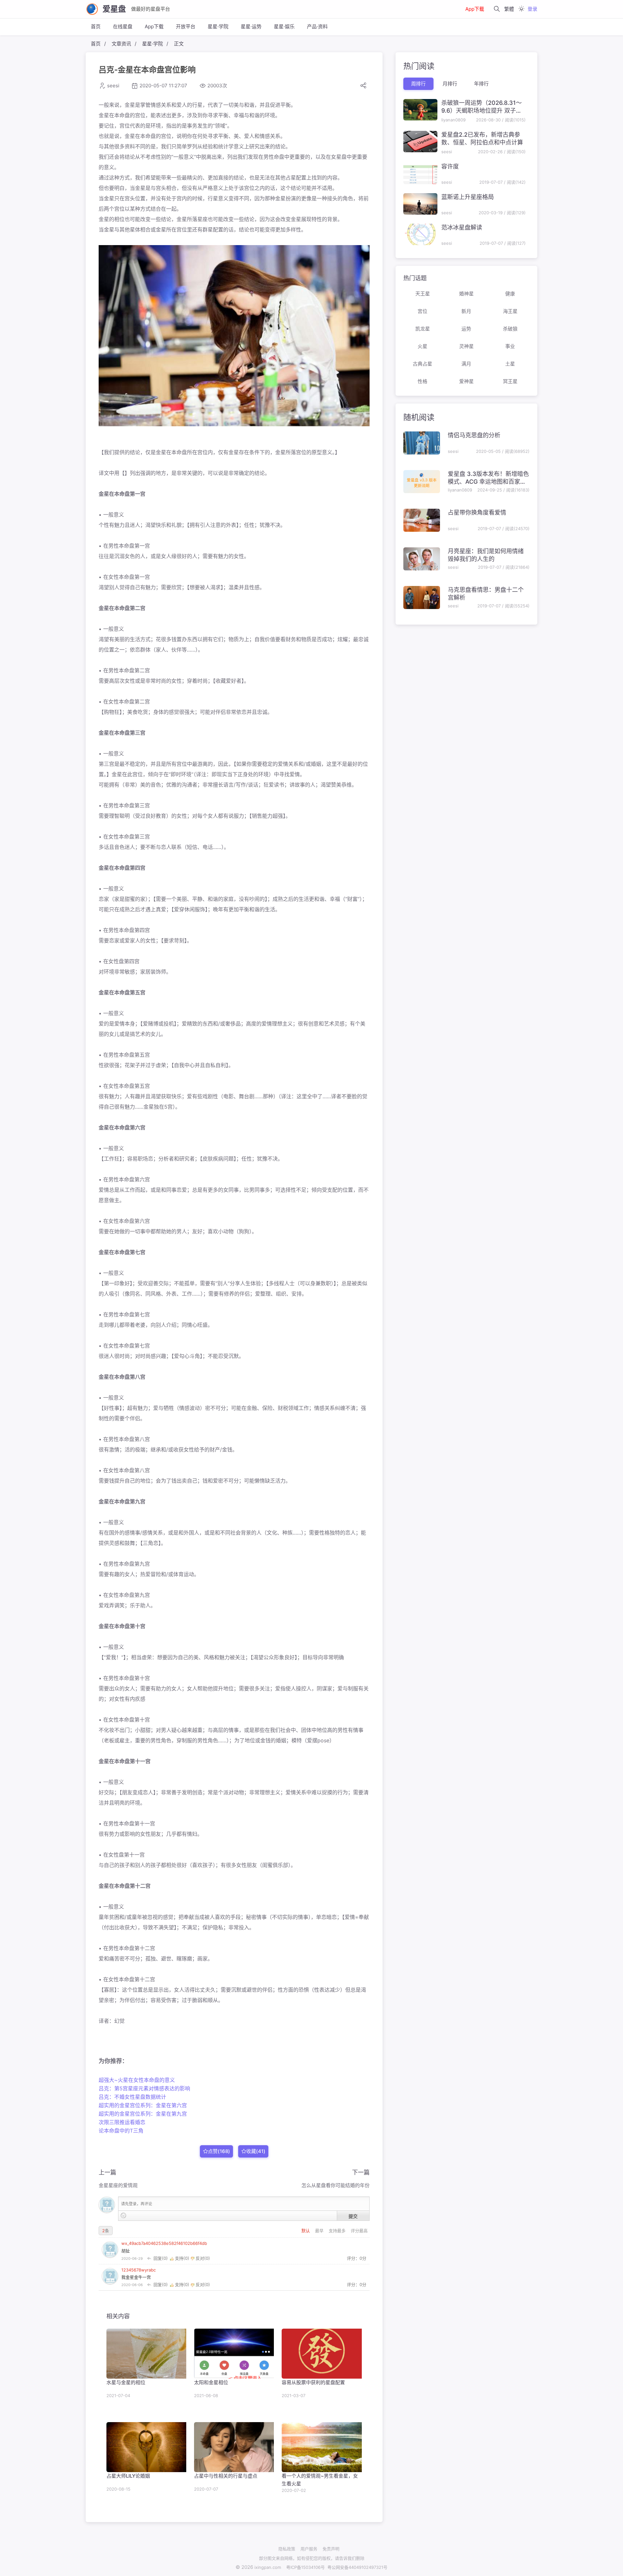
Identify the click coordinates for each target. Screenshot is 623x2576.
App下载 (475, 9)
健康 (510, 294)
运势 (466, 329)
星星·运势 (251, 26)
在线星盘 (123, 26)
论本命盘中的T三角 (121, 2131)
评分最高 (359, 2231)
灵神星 (466, 346)
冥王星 (510, 381)
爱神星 (466, 381)
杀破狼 (510, 329)
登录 (532, 9)
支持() (182, 2258)
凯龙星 (423, 329)
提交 (353, 2216)
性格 (422, 381)
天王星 (423, 294)
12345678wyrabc (139, 2270)
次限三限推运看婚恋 (122, 2122)
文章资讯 (121, 44)
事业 (510, 346)
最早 (320, 2231)
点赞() (219, 2151)
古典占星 (422, 364)
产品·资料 (317, 26)
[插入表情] (123, 2215)
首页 (96, 26)
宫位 (422, 311)
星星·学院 (218, 26)
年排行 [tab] (481, 84)
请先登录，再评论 (137, 2204)
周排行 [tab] (418, 84)
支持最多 (338, 2231)
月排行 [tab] (450, 84)
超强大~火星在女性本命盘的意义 (137, 2080)
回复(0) (161, 2258)
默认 (306, 2231)
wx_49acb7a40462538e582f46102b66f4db (164, 2243)
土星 (510, 364)
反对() (202, 2258)
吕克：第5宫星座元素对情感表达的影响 (144, 2088)
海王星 (510, 311)
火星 (422, 346)
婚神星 (466, 294)
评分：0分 (357, 2258)
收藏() (256, 2151)
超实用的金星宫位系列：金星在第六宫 (143, 2105)
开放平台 (186, 26)
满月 (466, 364)
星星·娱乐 (284, 26)
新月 (466, 311)
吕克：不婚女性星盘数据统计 (132, 2097)
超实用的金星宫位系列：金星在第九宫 (143, 2114)
